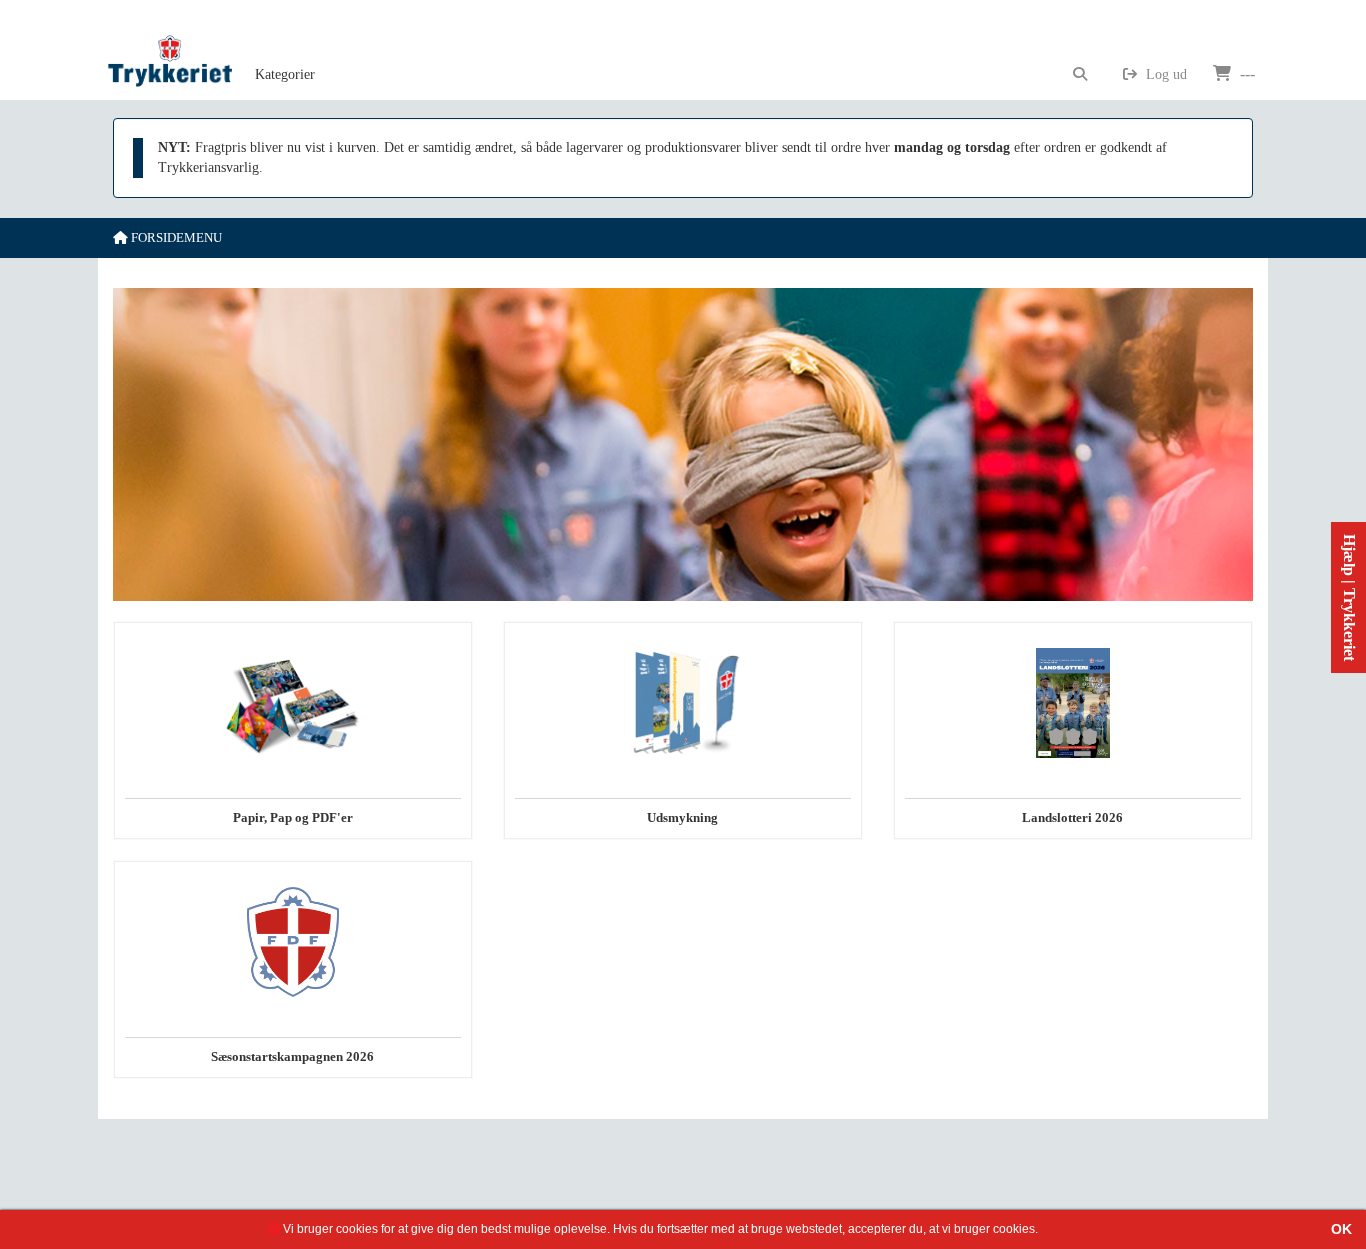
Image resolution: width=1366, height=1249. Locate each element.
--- (1245, 73)
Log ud (1164, 74)
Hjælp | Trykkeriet (1349, 597)
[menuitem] (285, 50)
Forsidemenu (175, 237)
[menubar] (307, 50)
